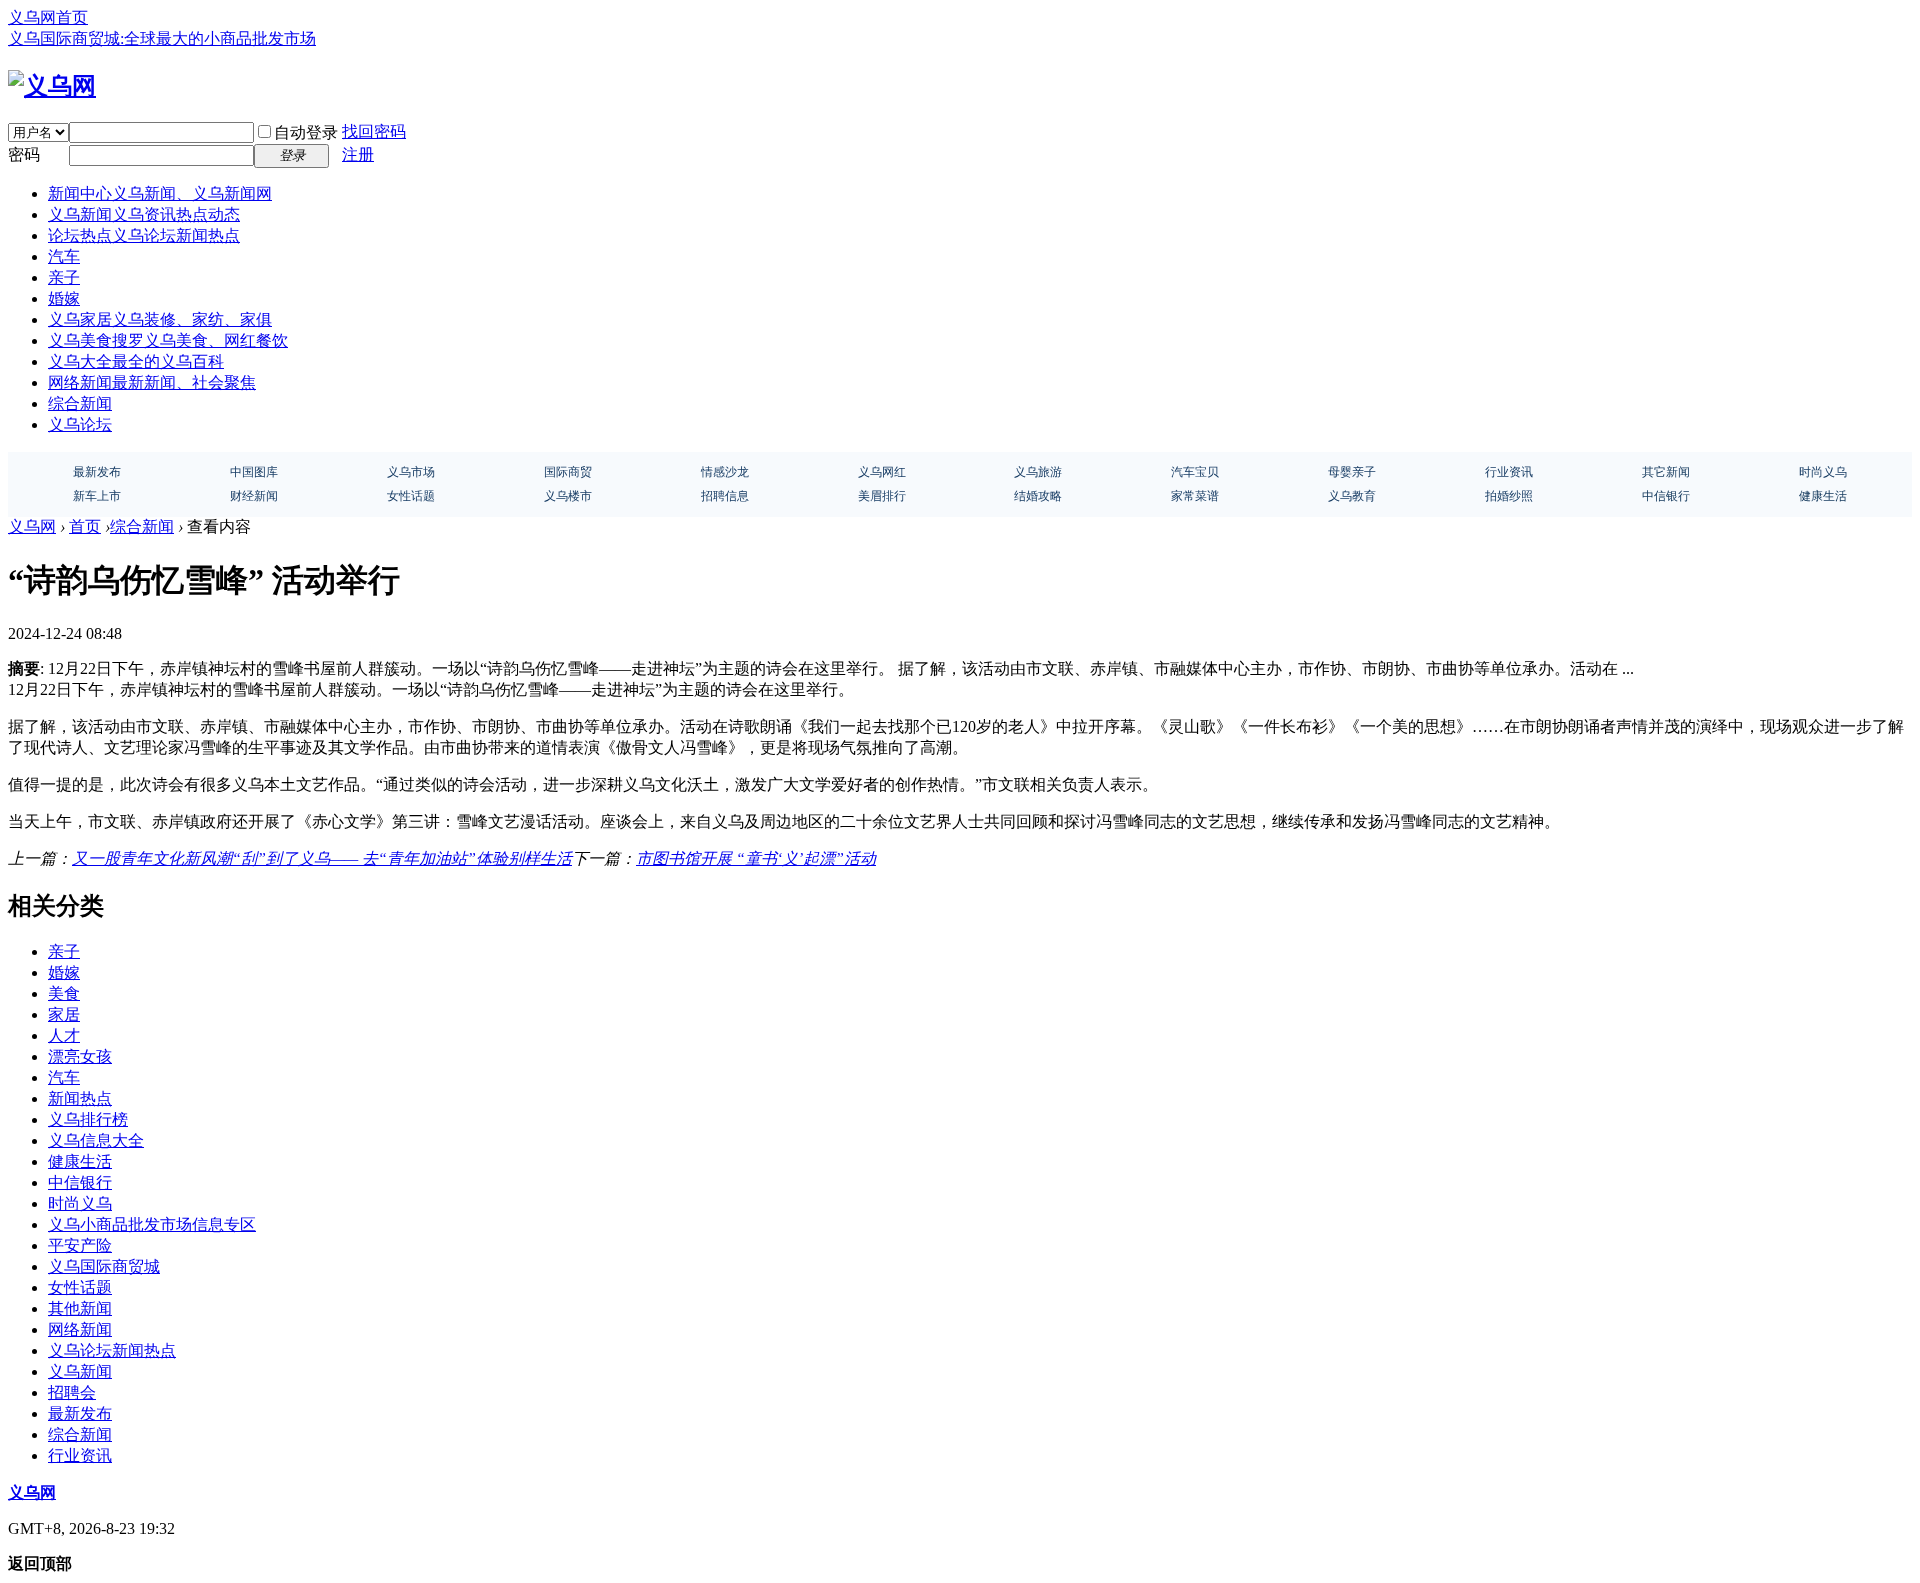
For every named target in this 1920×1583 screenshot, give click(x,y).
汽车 (64, 256)
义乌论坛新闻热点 (112, 1350)
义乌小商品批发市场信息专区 (152, 1224)
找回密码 (374, 131)
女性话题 (80, 1287)
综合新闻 (80, 403)
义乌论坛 (80, 424)
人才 (64, 1035)
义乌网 (32, 526)
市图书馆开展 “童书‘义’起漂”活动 (756, 858)
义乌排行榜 (88, 1119)
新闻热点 (80, 1098)
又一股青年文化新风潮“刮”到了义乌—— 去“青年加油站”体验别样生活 (322, 858)
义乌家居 (160, 319)
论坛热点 (144, 235)
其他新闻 (80, 1308)
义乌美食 (168, 340)
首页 (85, 526)
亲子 (64, 277)
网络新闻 (152, 382)
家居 (64, 1014)
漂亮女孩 (80, 1056)
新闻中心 (160, 193)
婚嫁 (64, 298)
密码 (24, 154)
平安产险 (80, 1245)
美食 (64, 993)
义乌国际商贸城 (104, 1266)
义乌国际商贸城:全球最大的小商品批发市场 (162, 38)
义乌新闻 (144, 214)
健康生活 (80, 1161)
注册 (358, 154)
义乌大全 (136, 361)
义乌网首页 (48, 17)
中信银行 (80, 1182)
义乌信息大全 (96, 1140)
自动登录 (306, 132)
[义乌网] (52, 86)
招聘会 (72, 1392)
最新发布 (80, 1413)
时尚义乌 (80, 1203)
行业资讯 (80, 1455)
